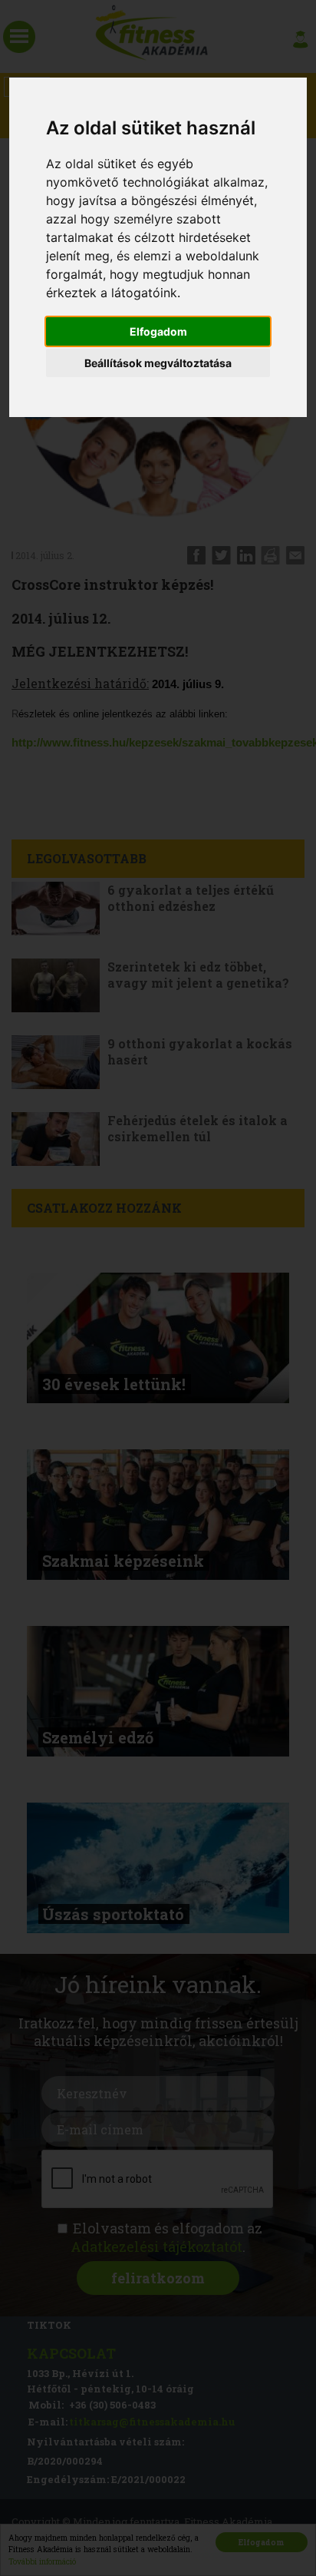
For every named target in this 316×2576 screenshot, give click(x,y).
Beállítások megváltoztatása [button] (158, 363)
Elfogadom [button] (158, 331)
